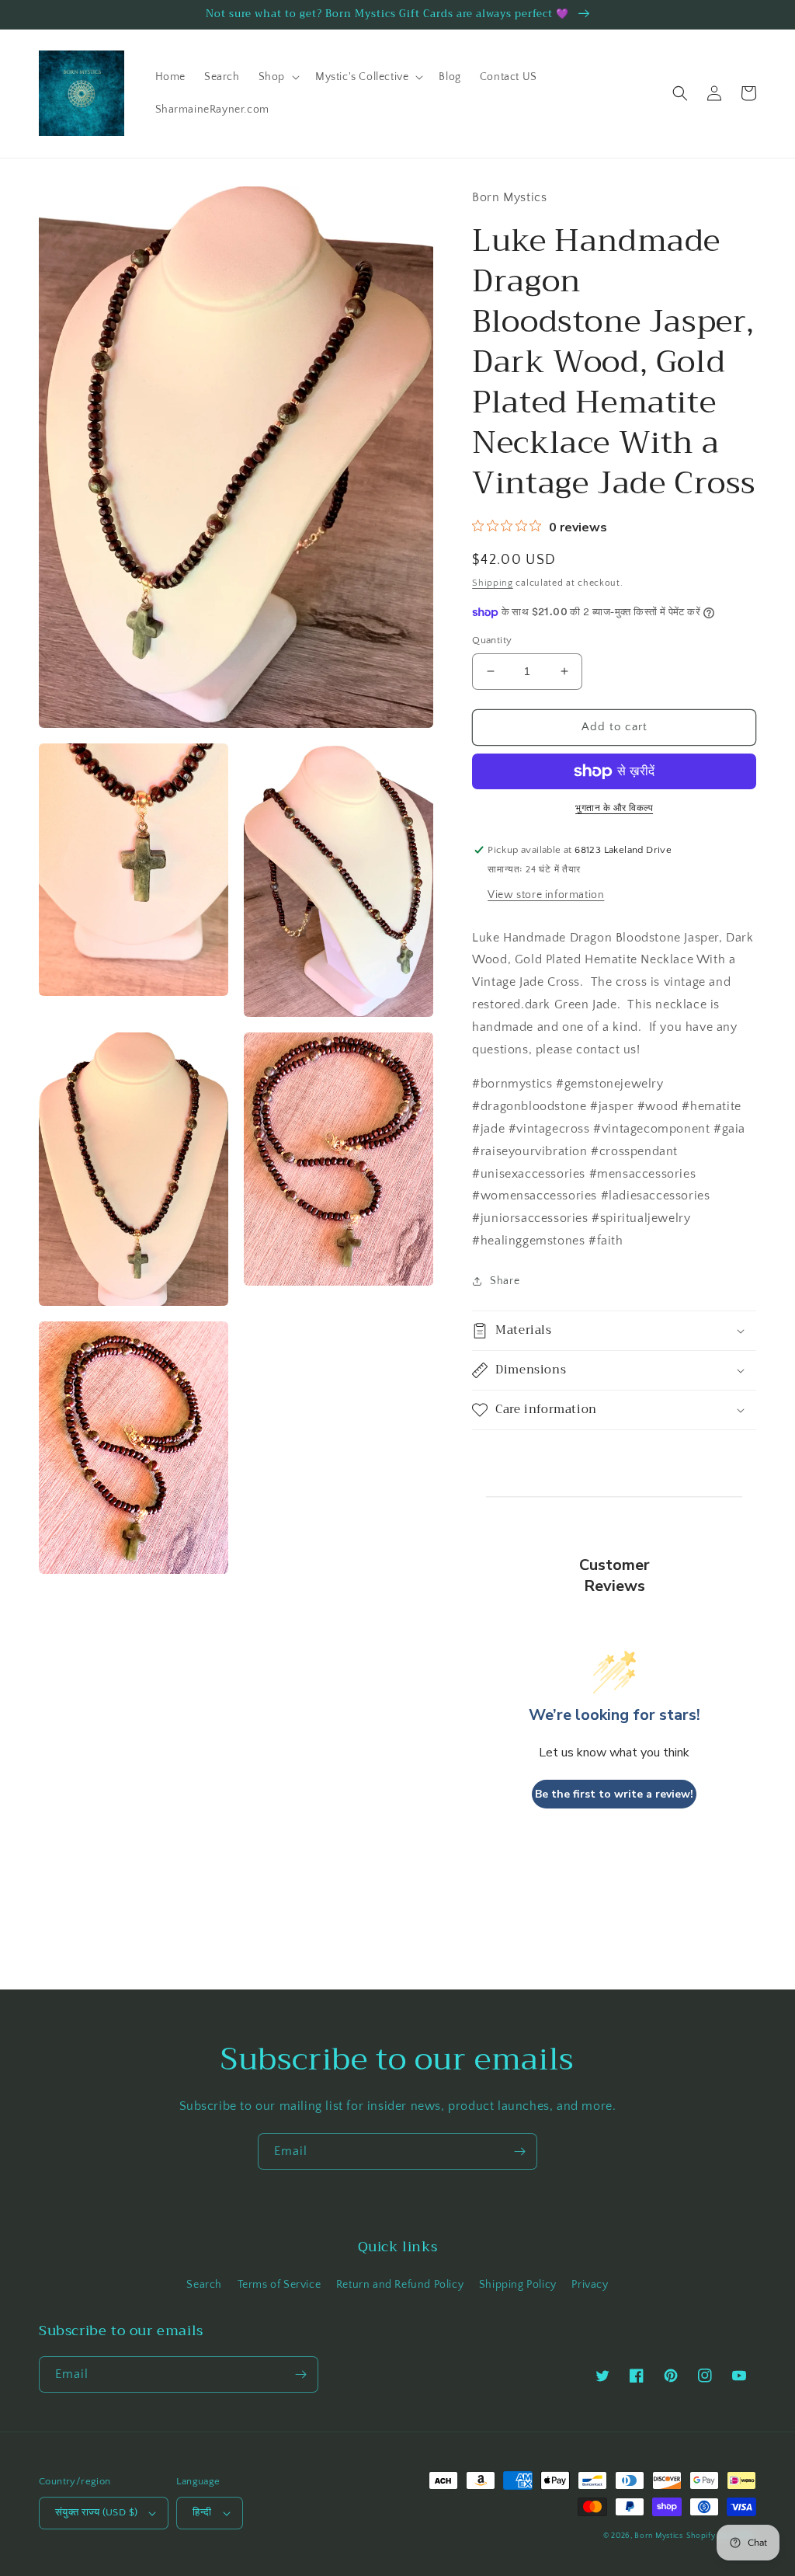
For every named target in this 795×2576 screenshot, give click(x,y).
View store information (546, 895)
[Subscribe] (519, 2151)
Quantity (492, 640)
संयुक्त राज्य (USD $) (96, 2512)
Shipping (493, 583)
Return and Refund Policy (400, 2285)
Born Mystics (658, 2536)
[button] (278, 77)
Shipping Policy (518, 2285)
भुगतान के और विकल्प (614, 808)
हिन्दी (202, 2512)
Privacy (590, 2285)
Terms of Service (279, 2285)
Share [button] (505, 1281)
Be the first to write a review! (614, 1794)
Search (204, 2285)
